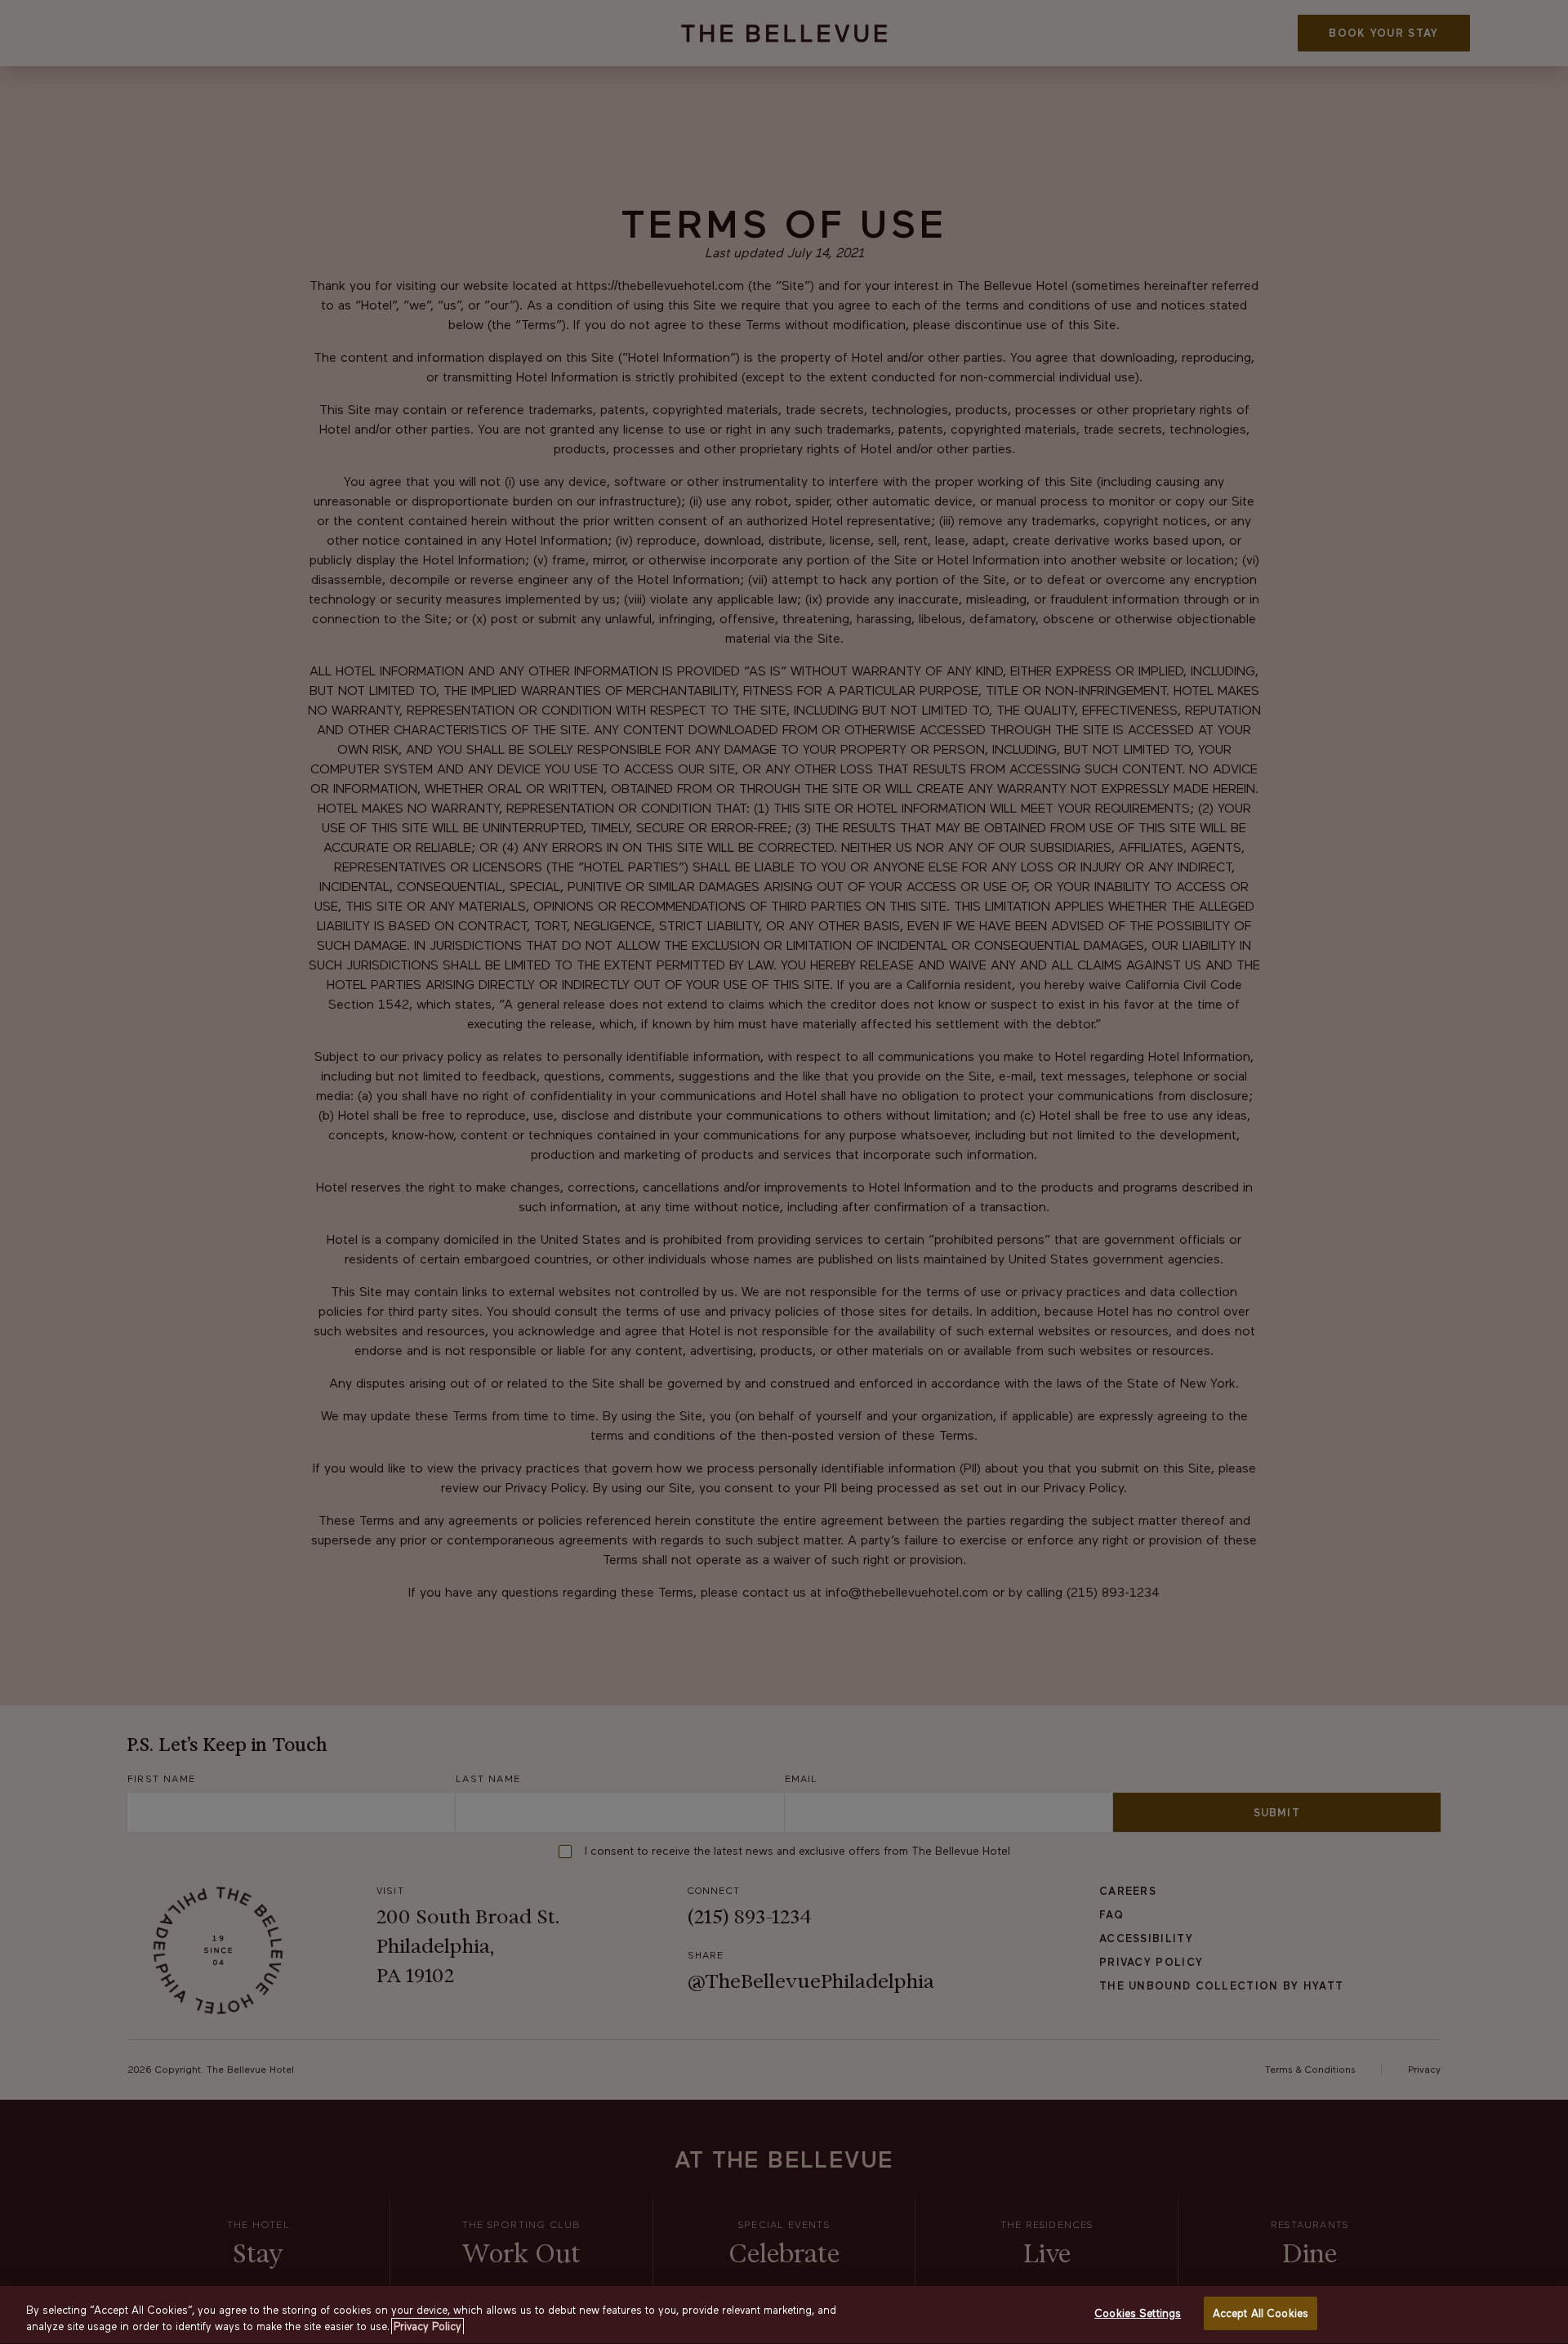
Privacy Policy (428, 2326)
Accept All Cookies (1261, 2313)
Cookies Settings (1138, 2313)
